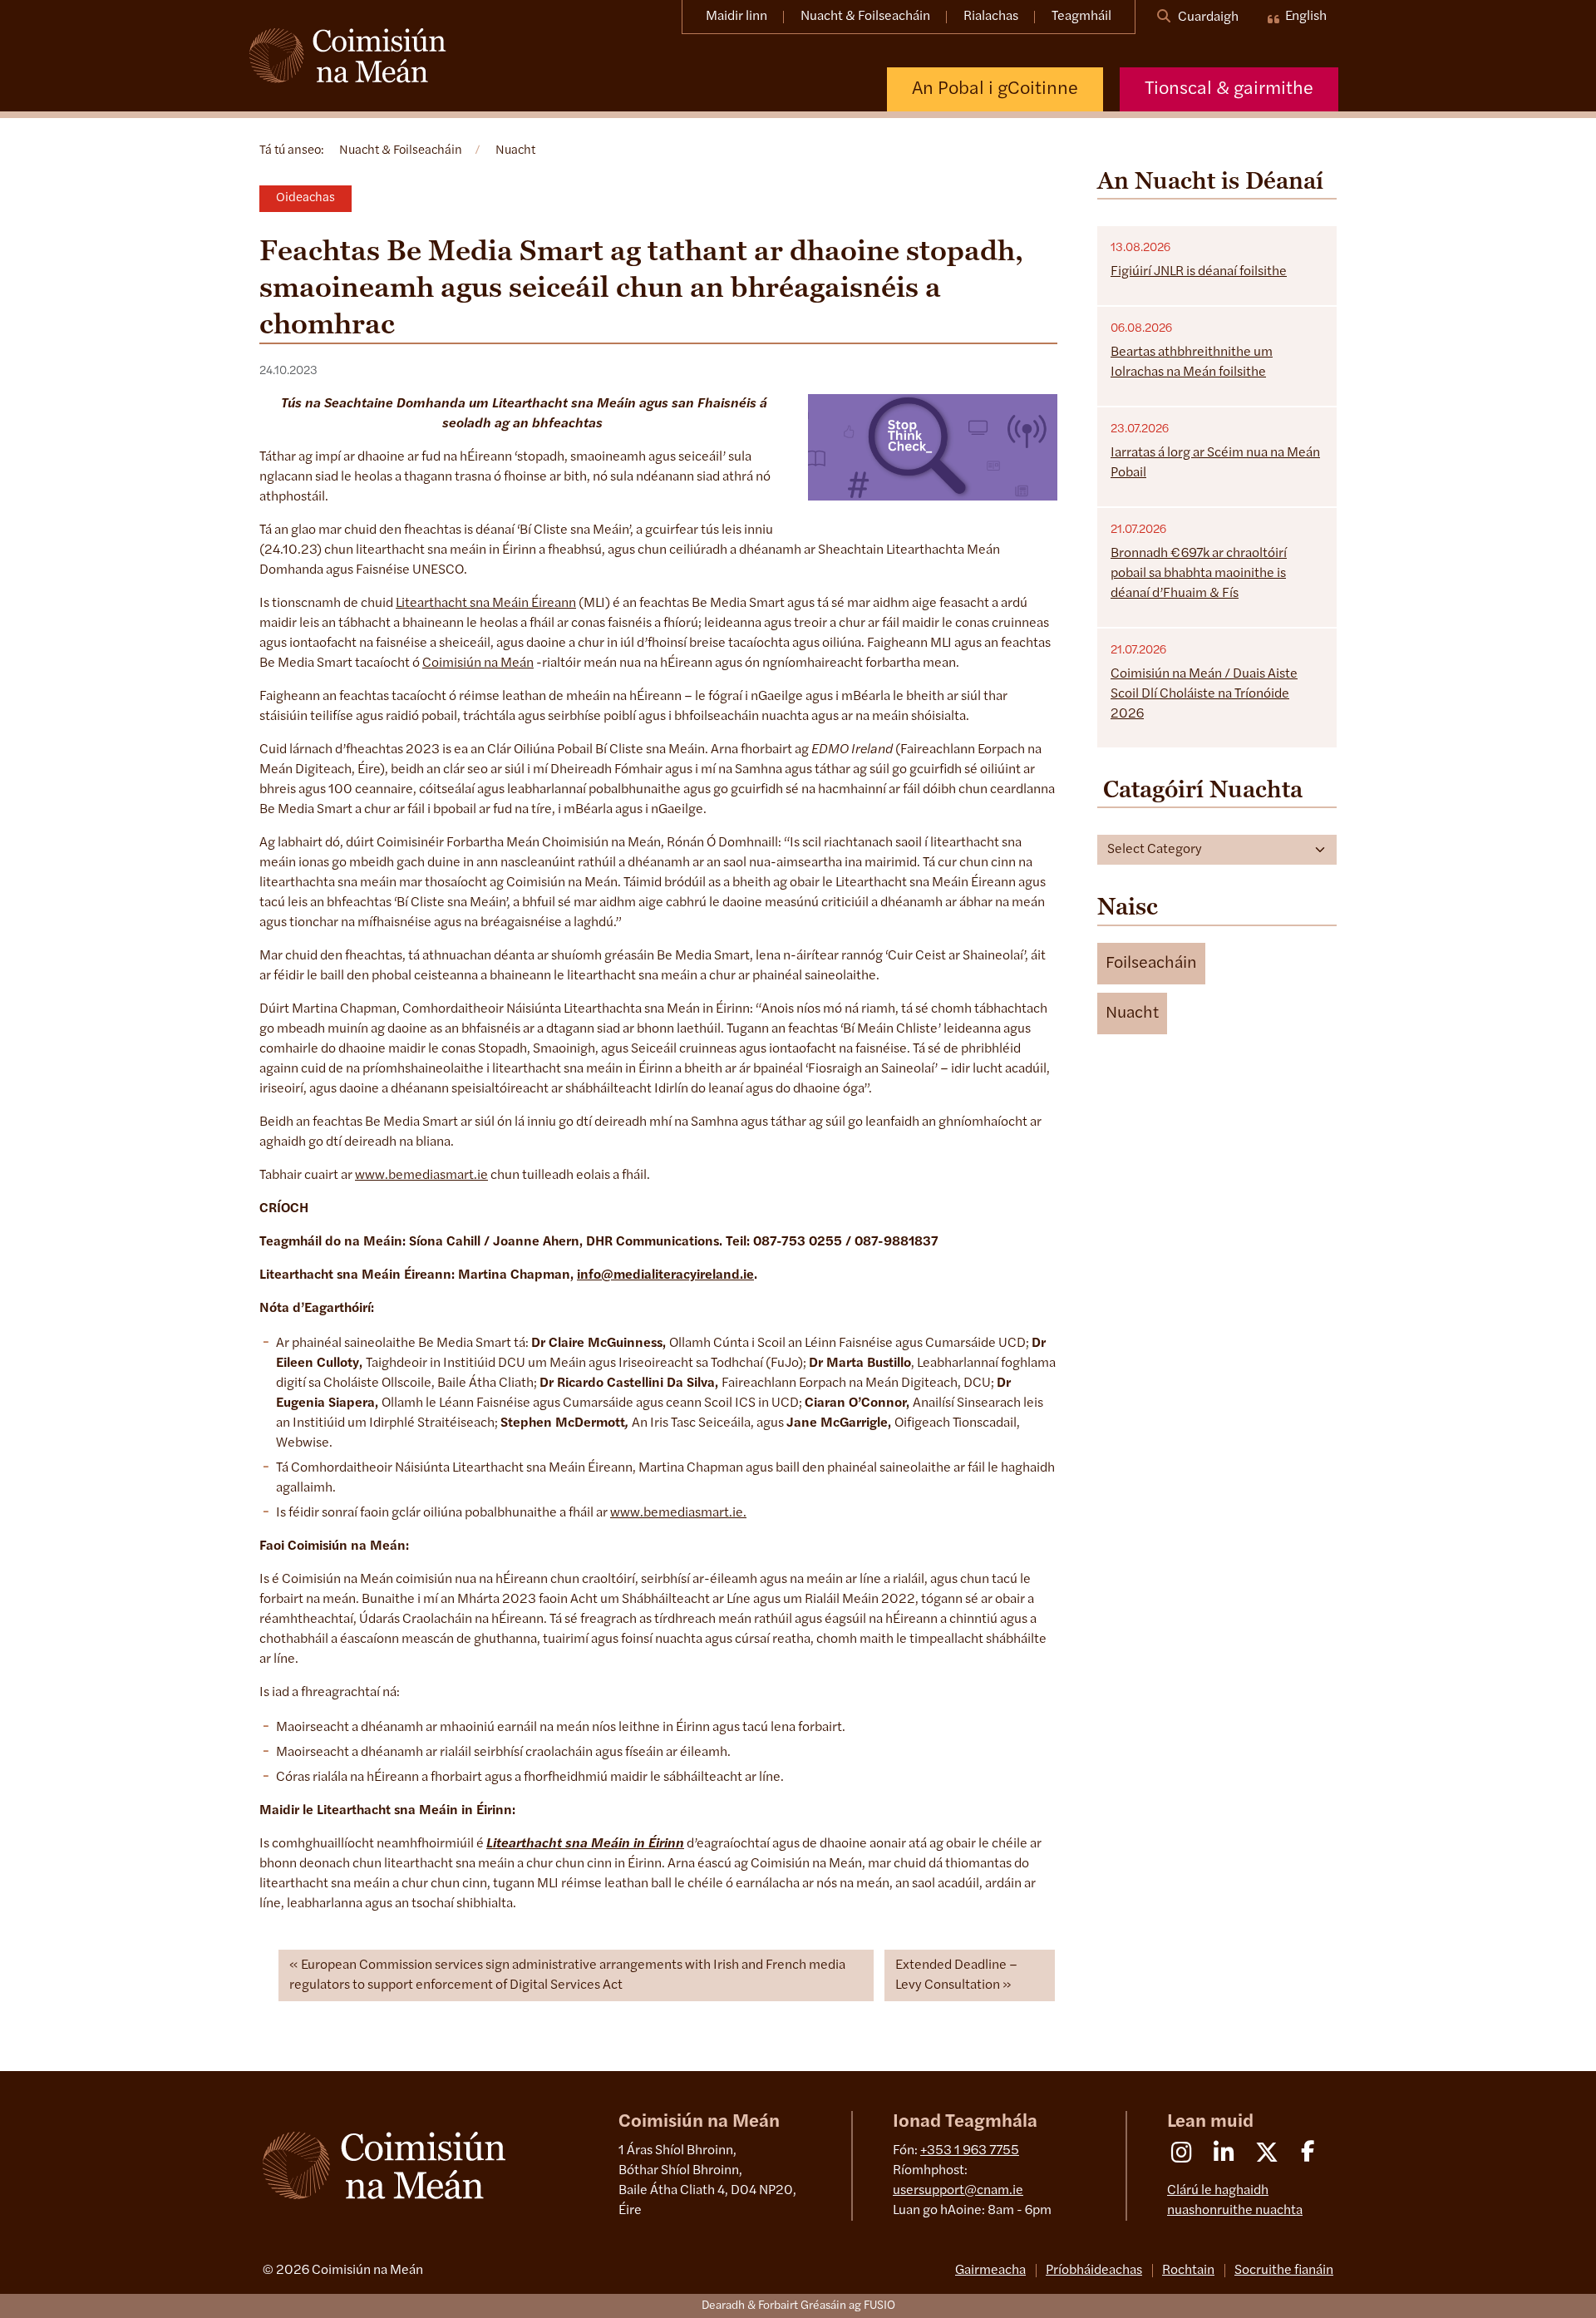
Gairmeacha (990, 2271)
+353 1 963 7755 (970, 2151)
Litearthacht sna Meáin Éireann (486, 604)
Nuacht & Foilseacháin (865, 17)
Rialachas (991, 17)
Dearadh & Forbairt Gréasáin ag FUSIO (798, 2306)
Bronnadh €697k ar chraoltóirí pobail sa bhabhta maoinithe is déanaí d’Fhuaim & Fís (1199, 574)
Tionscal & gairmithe (1229, 89)
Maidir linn (736, 17)
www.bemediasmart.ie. (678, 1513)
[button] (1151, 964)
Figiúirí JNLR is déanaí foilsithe (1199, 272)
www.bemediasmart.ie (421, 1176)
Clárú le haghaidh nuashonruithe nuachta (1235, 2201)
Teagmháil (1081, 17)
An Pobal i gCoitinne (995, 89)
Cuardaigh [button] (1207, 17)
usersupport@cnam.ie (958, 2191)
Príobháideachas (1094, 2271)
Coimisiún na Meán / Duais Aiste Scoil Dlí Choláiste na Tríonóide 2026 (1204, 694)
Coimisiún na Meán (478, 663)
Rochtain (1188, 2271)
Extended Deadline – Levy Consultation (956, 1975)
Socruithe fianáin (1284, 2271)
